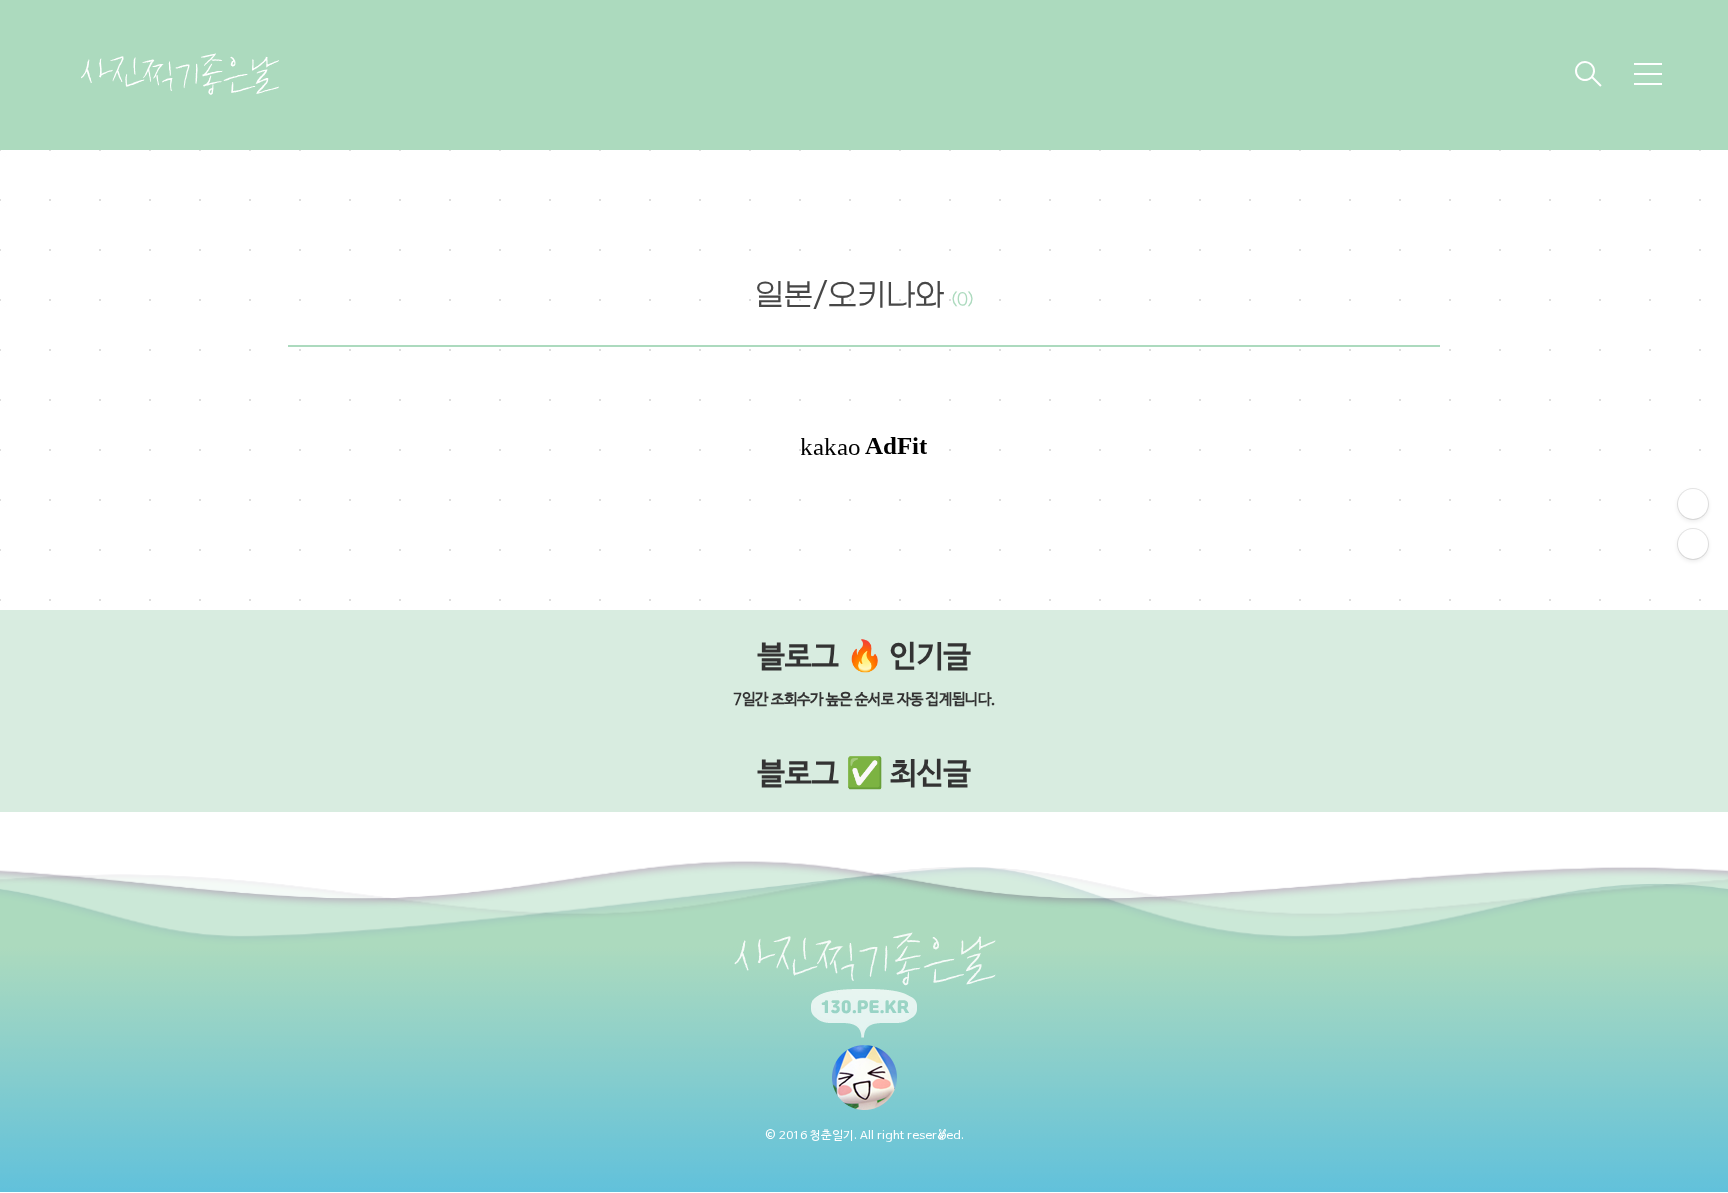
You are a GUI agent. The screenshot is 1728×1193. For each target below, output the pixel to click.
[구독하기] (1693, 544)
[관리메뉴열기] (1693, 504)
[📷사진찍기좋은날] (180, 74)
